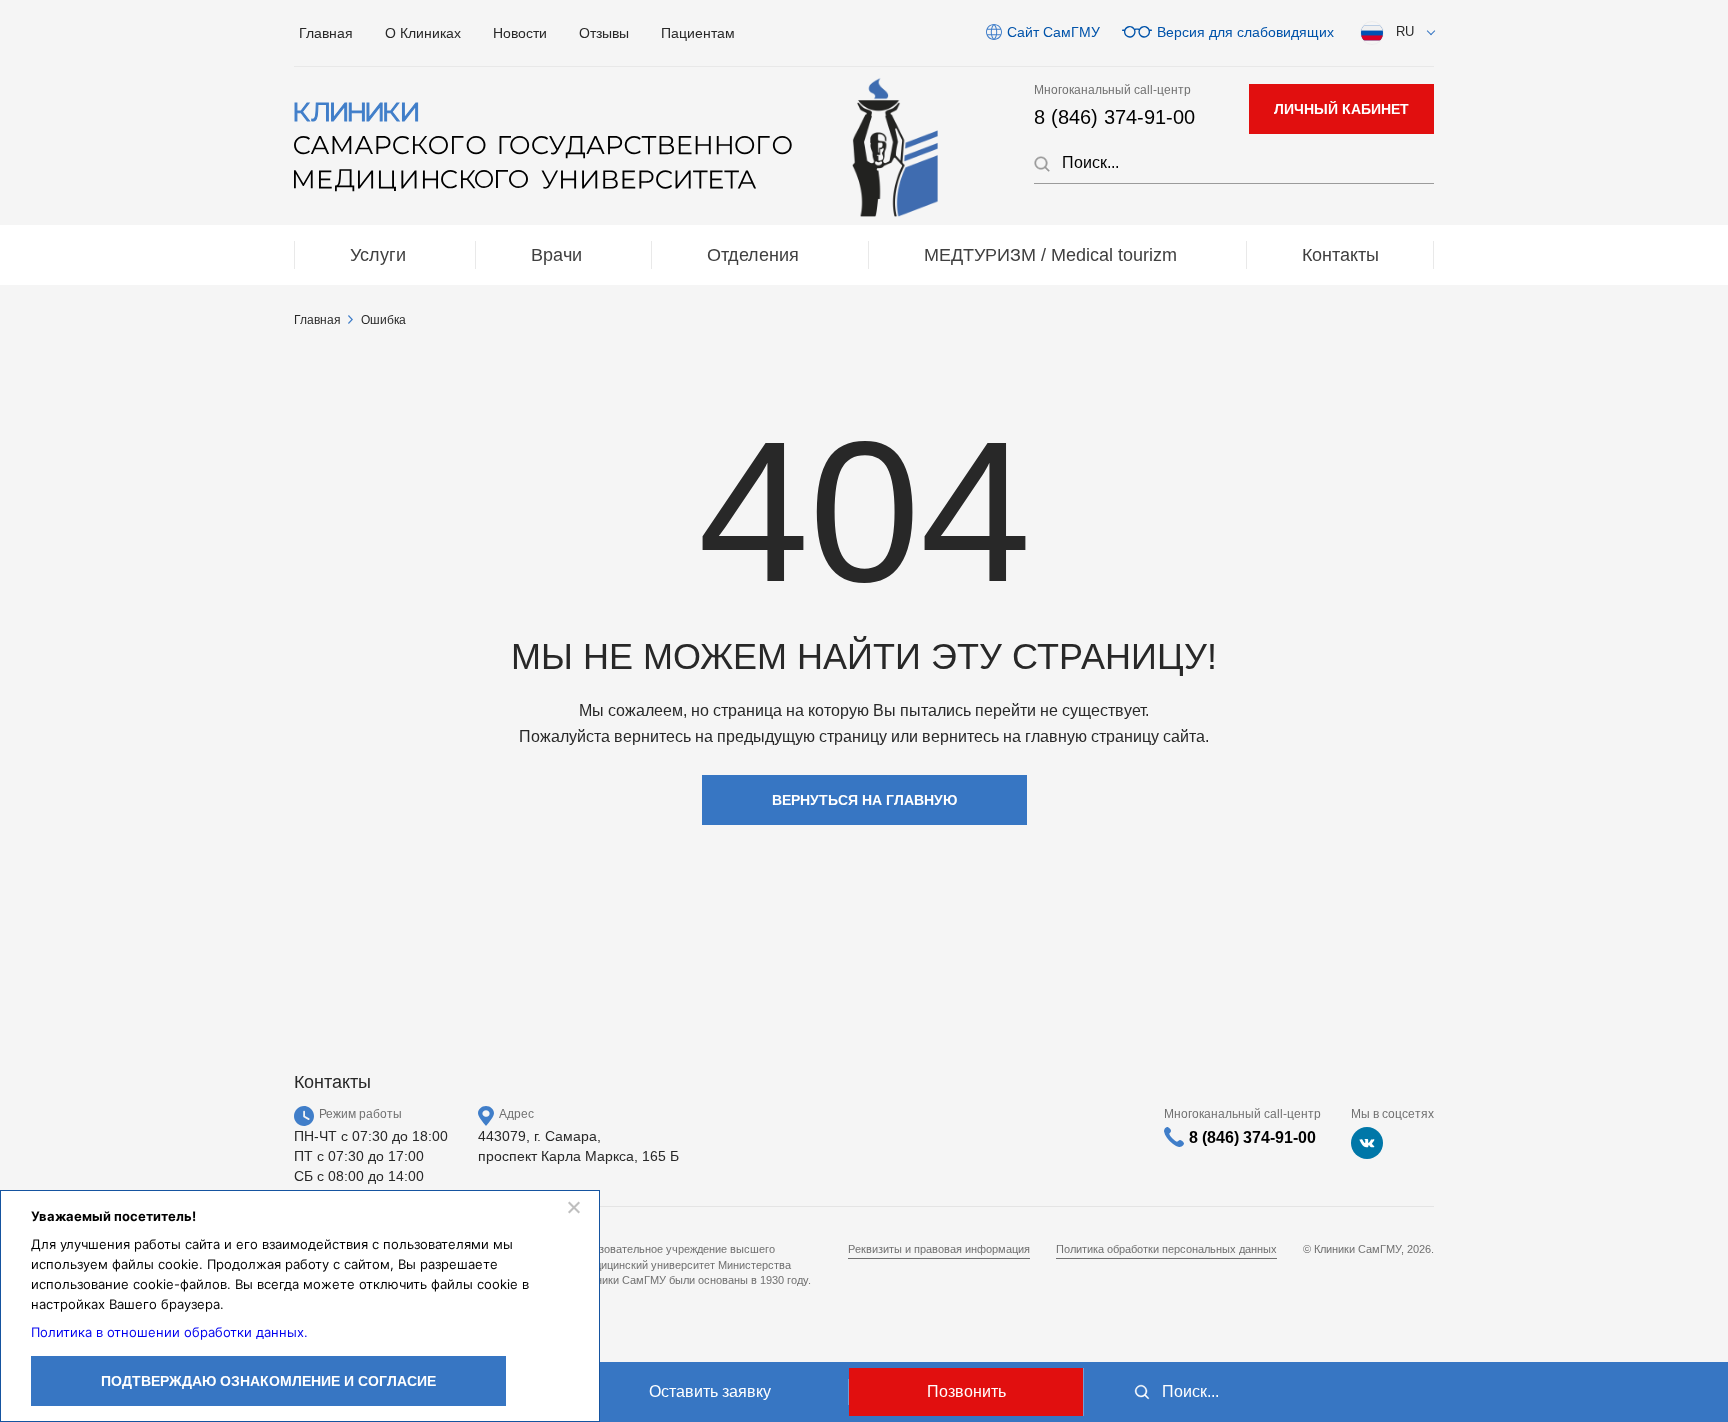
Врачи (556, 255)
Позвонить (966, 1391)
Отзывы (604, 33)
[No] (573, 1207)
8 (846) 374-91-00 (1114, 117)
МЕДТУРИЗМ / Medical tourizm (1050, 255)
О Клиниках (423, 33)
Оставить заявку (710, 1391)
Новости (520, 33)
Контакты (1340, 255)
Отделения (753, 255)
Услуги (378, 255)
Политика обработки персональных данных (1166, 1249)
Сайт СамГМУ (1053, 32)
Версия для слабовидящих (1245, 32)
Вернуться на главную (864, 800)
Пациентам (698, 33)
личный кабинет (1341, 109)
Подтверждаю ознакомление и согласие (268, 1381)
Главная (326, 33)
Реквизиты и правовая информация (939, 1249)
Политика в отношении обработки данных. (169, 1332)
